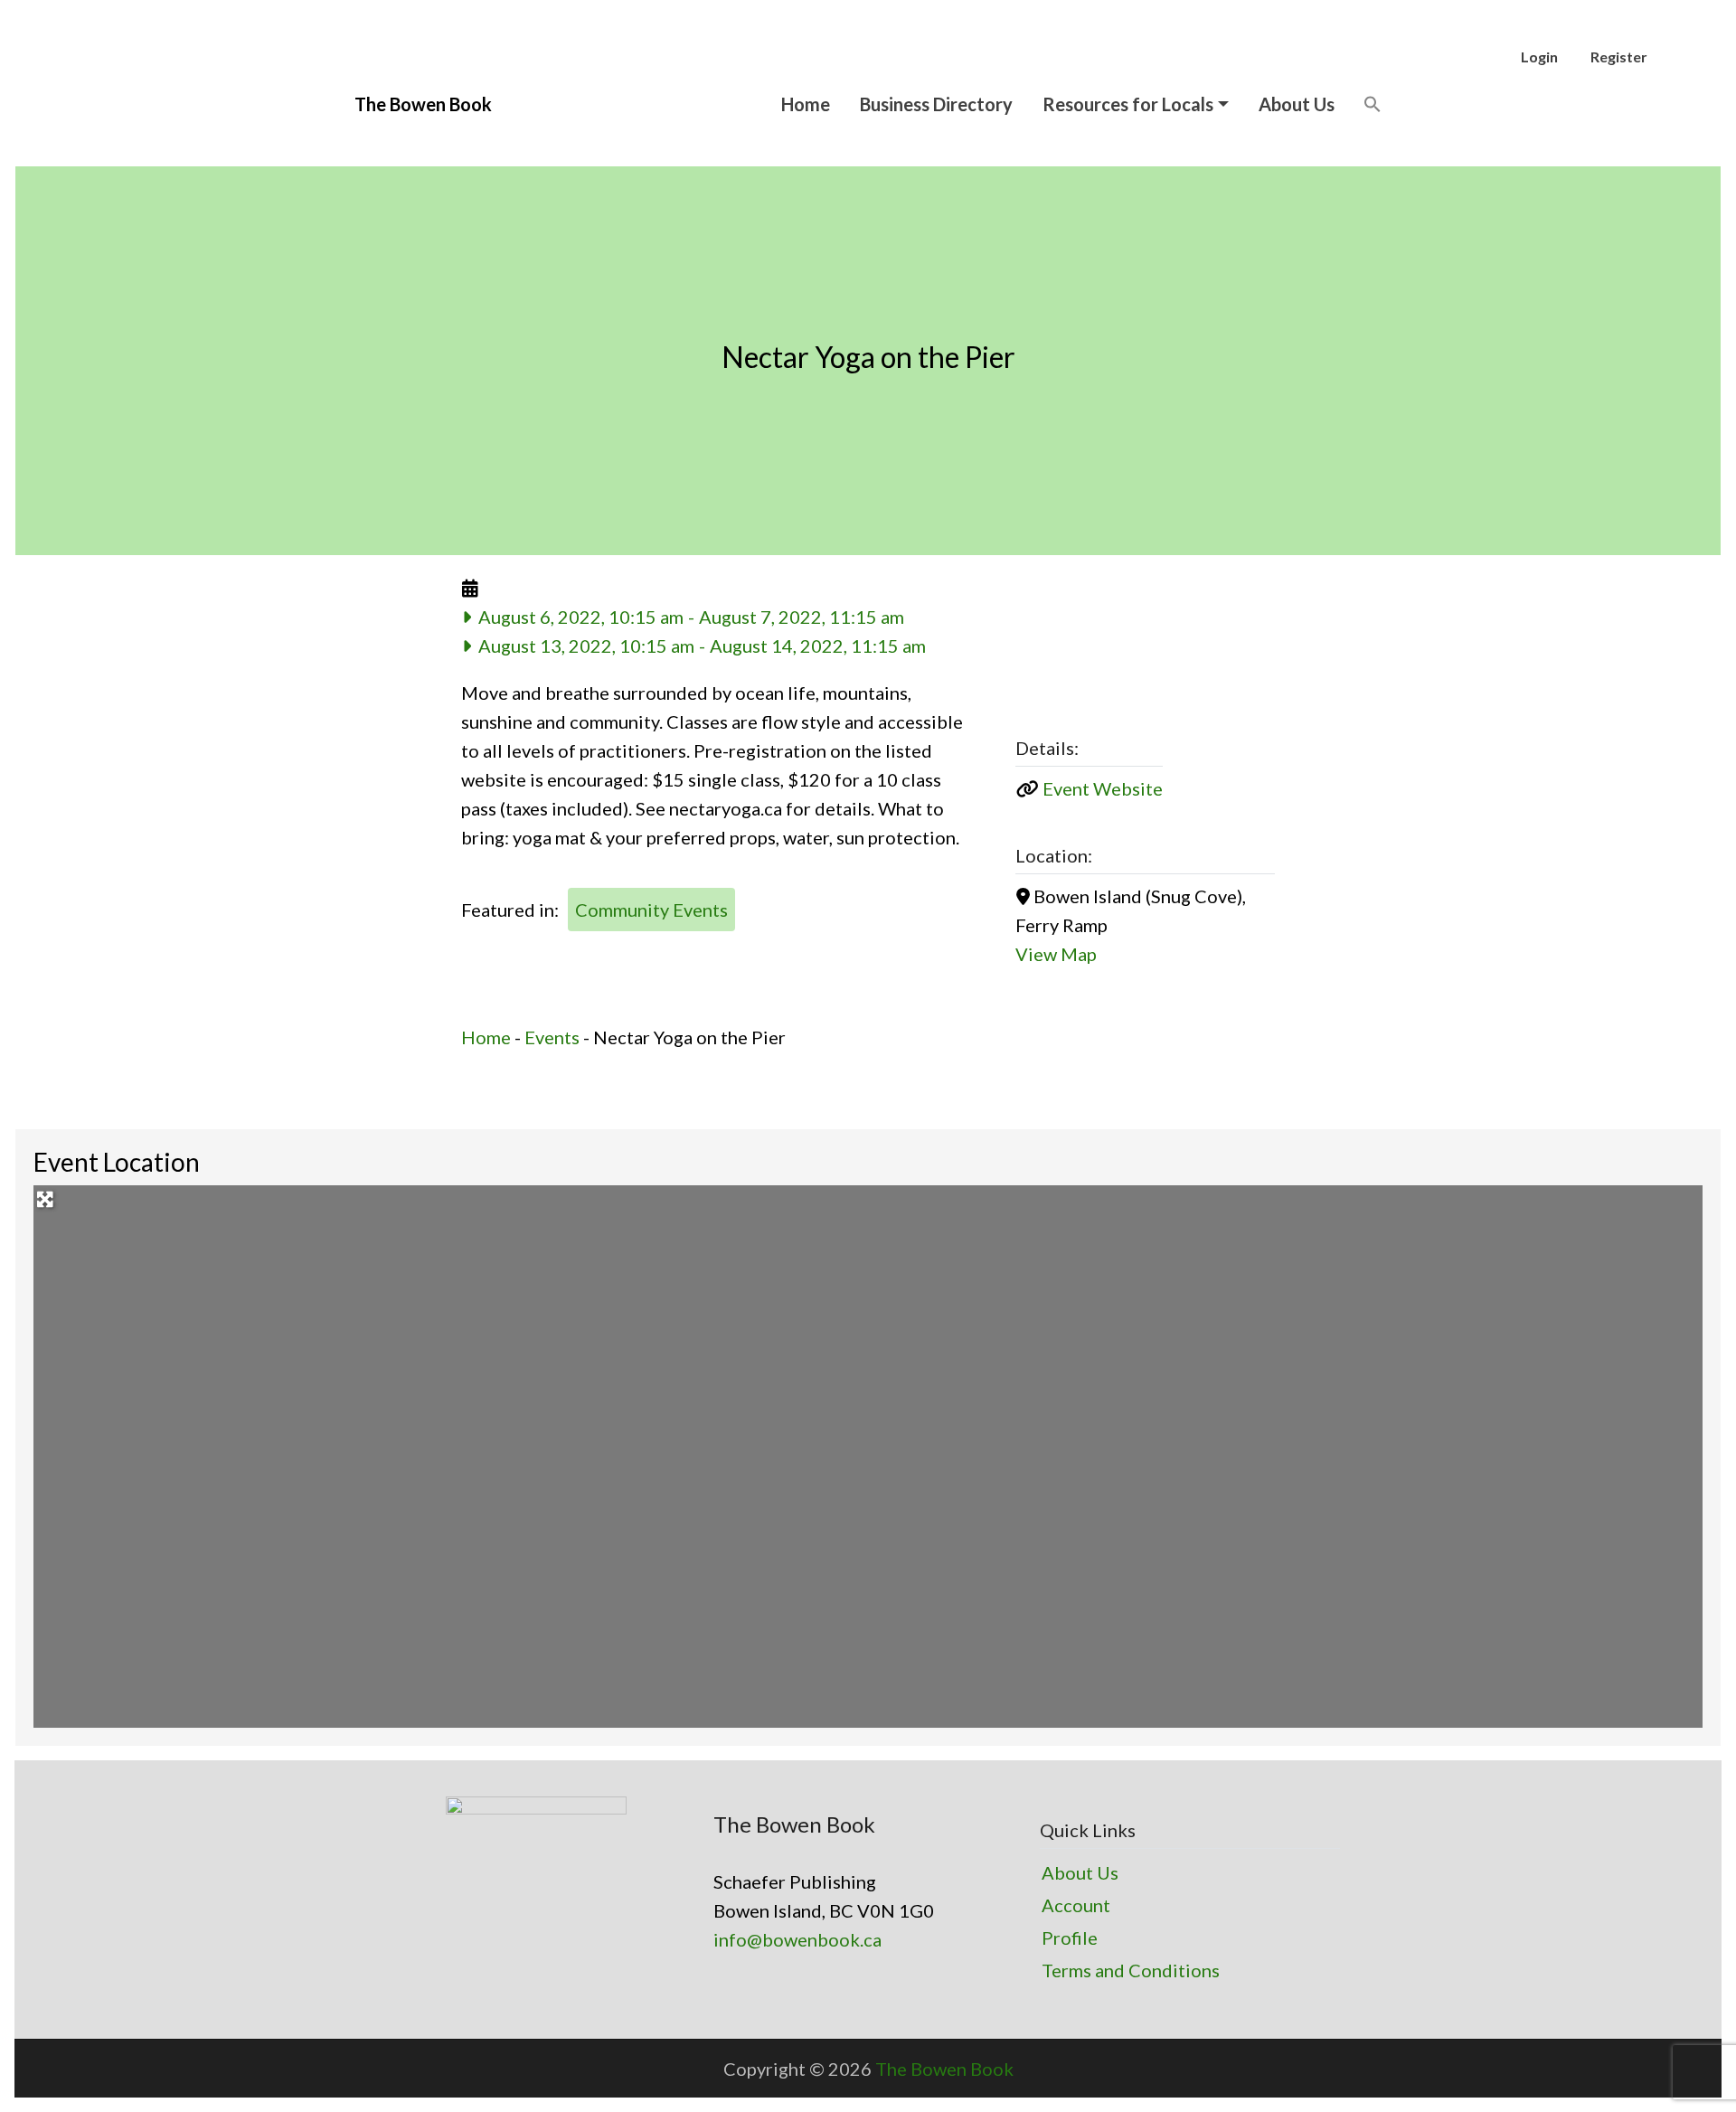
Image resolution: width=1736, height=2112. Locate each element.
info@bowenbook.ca (797, 1939)
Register (1619, 57)
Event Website (1103, 788)
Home (806, 104)
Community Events (651, 910)
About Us (1297, 104)
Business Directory (936, 104)
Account (1076, 1905)
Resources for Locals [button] (1128, 104)
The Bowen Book (944, 2069)
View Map (1056, 954)
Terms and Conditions (1131, 1970)
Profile (1070, 1938)
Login (1539, 57)
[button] (1373, 104)
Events (552, 1037)
